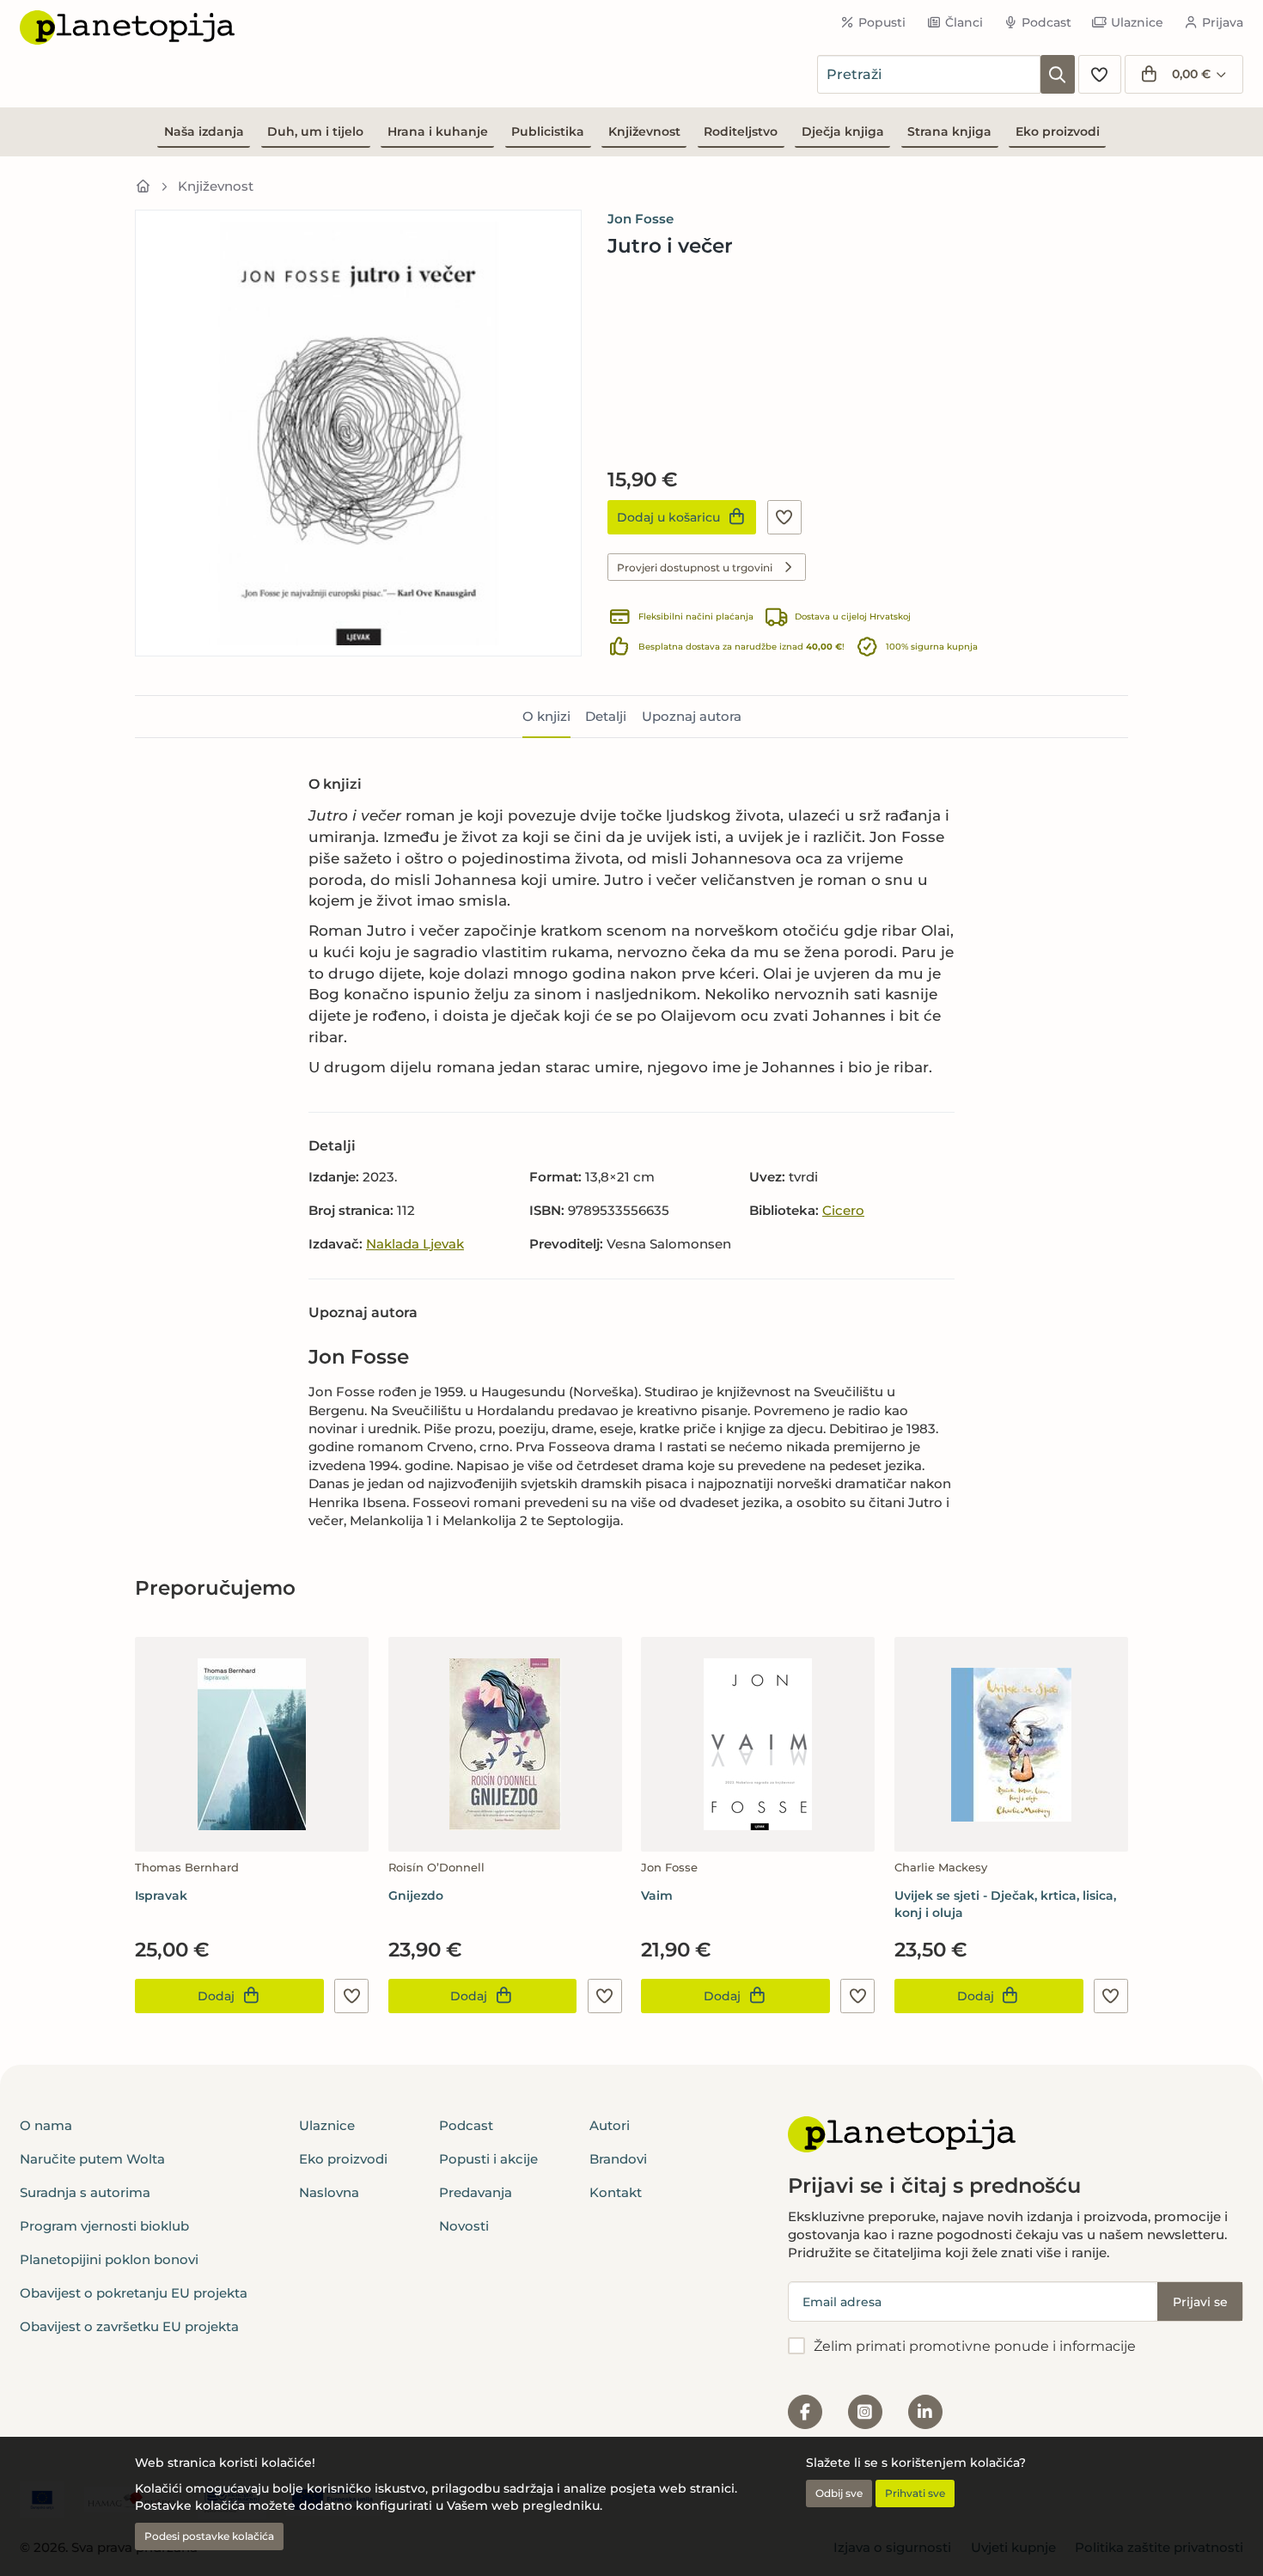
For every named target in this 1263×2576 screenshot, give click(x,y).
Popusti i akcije (488, 2159)
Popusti (882, 22)
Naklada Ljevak (415, 1244)
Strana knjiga (949, 131)
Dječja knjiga (843, 131)
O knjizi (546, 716)
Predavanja (476, 2192)
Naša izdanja (204, 131)
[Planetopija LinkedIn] (925, 2412)
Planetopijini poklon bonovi (109, 2259)
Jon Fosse (641, 219)
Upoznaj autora (692, 716)
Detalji (606, 716)
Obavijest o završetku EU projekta (129, 2326)
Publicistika (548, 131)
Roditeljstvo (741, 131)
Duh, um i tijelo (315, 131)
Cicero (843, 1210)
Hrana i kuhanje (438, 131)
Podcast (1046, 22)
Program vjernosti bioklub (104, 2226)
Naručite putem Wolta (92, 2159)
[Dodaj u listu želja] (784, 517)
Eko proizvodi (1058, 131)
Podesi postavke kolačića (209, 2536)
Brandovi (618, 2159)
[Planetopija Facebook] (805, 2412)
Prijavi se (1200, 2302)
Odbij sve (839, 2493)
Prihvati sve (915, 2493)
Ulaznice (1137, 22)
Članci (964, 22)
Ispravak (161, 1895)
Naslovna (329, 2192)
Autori (610, 2125)
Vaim (657, 1895)
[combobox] (929, 74)
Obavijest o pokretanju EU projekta (134, 2293)
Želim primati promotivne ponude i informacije (975, 2346)
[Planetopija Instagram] (865, 2412)
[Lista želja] (1100, 74)
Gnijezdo (416, 1895)
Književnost (644, 131)
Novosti (464, 2226)
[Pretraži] (1058, 74)
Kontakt (616, 2192)
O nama (46, 2125)
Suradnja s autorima (85, 2192)
